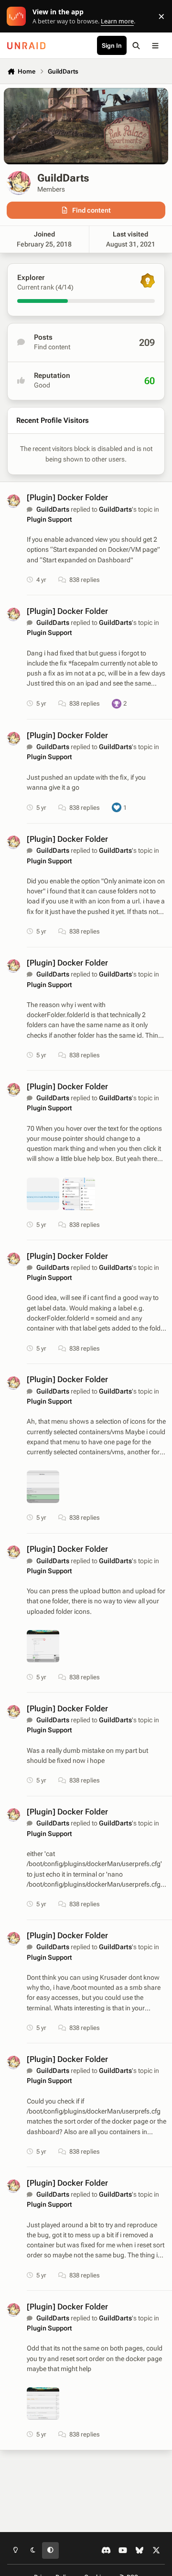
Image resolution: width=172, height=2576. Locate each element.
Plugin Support (49, 519)
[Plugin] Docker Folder (67, 497)
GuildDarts (53, 509)
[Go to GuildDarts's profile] (13, 501)
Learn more (18, 16)
